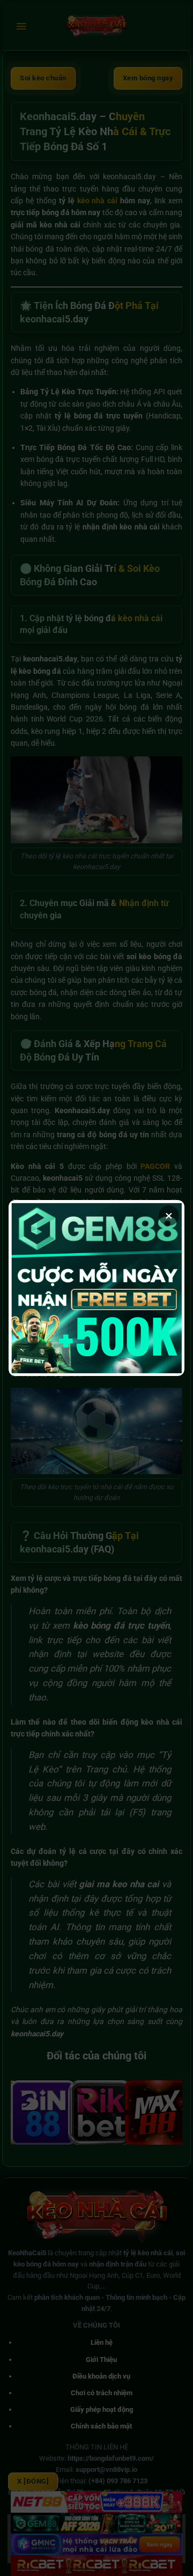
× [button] (169, 1216)
